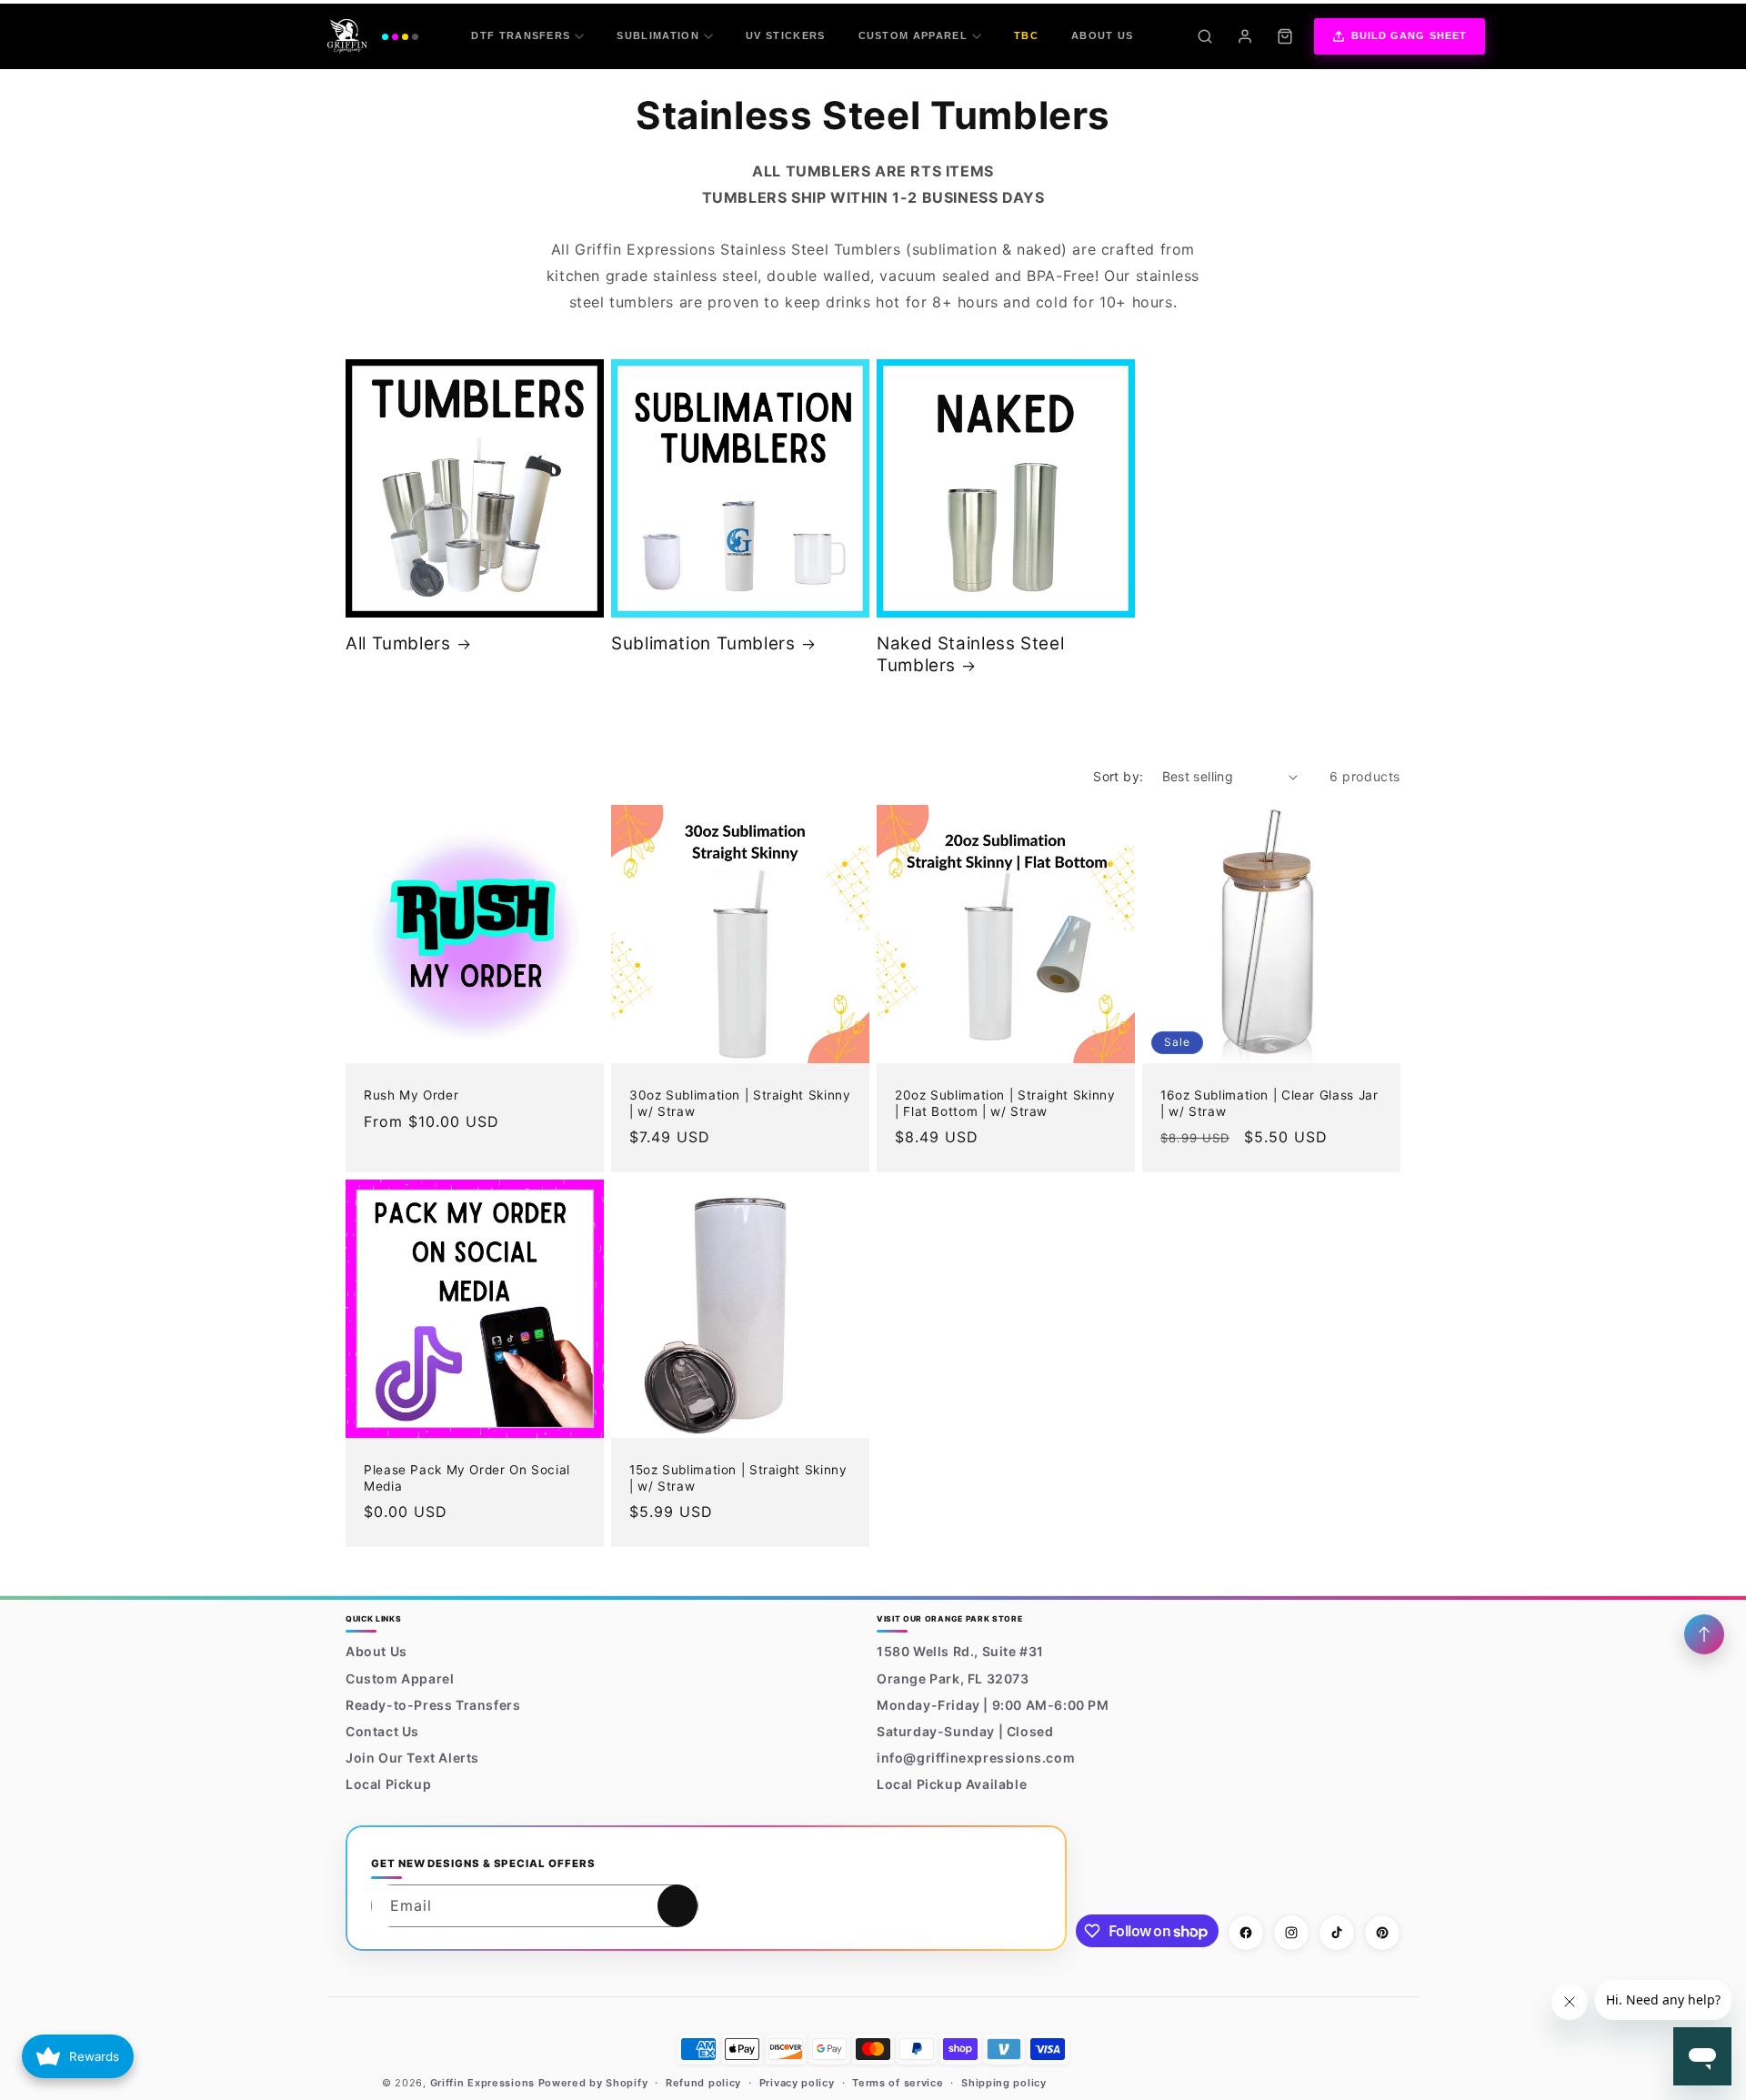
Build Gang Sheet (1410, 35)
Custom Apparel (913, 35)
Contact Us (382, 1731)
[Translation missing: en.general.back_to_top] (1704, 1634)
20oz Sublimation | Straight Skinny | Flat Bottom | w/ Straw (1005, 1103)
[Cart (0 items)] (1285, 36)
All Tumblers (398, 643)
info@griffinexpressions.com (976, 1758)
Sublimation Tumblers (703, 643)
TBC (1026, 35)
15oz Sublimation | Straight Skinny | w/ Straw (738, 1478)
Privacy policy (797, 2083)
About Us (1103, 35)
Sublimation (658, 35)
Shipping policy (1004, 2083)
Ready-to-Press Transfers (433, 1705)
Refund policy (703, 2083)
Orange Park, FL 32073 (953, 1678)
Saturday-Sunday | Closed (965, 1731)
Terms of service (898, 2083)
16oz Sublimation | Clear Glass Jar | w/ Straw (1269, 1103)
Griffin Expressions (482, 2083)
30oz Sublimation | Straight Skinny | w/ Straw (740, 1103)
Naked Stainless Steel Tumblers (970, 654)
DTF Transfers (521, 35)
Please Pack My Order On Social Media (467, 1478)
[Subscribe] (677, 1906)
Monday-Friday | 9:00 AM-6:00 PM (993, 1705)
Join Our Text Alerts (412, 1758)
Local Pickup (388, 1784)
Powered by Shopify (593, 2083)
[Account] (1245, 36)
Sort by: (1118, 776)
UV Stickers (786, 35)
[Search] (1205, 36)
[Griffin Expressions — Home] (373, 36)
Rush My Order (411, 1095)
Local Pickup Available (952, 1784)
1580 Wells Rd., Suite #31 (960, 1651)
